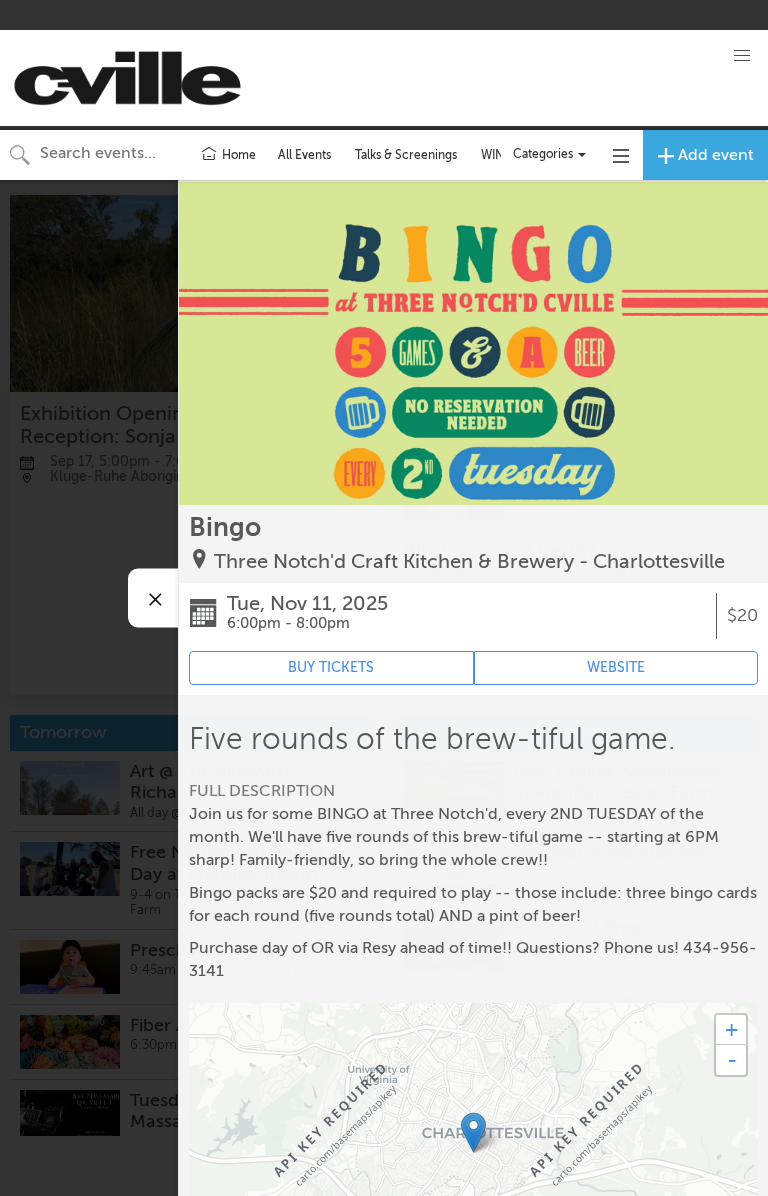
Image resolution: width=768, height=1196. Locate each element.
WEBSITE (616, 667)
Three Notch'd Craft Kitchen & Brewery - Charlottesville (469, 561)
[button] (742, 56)
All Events (304, 155)
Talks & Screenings (406, 155)
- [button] (732, 1060)
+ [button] (731, 1029)
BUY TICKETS (331, 667)
